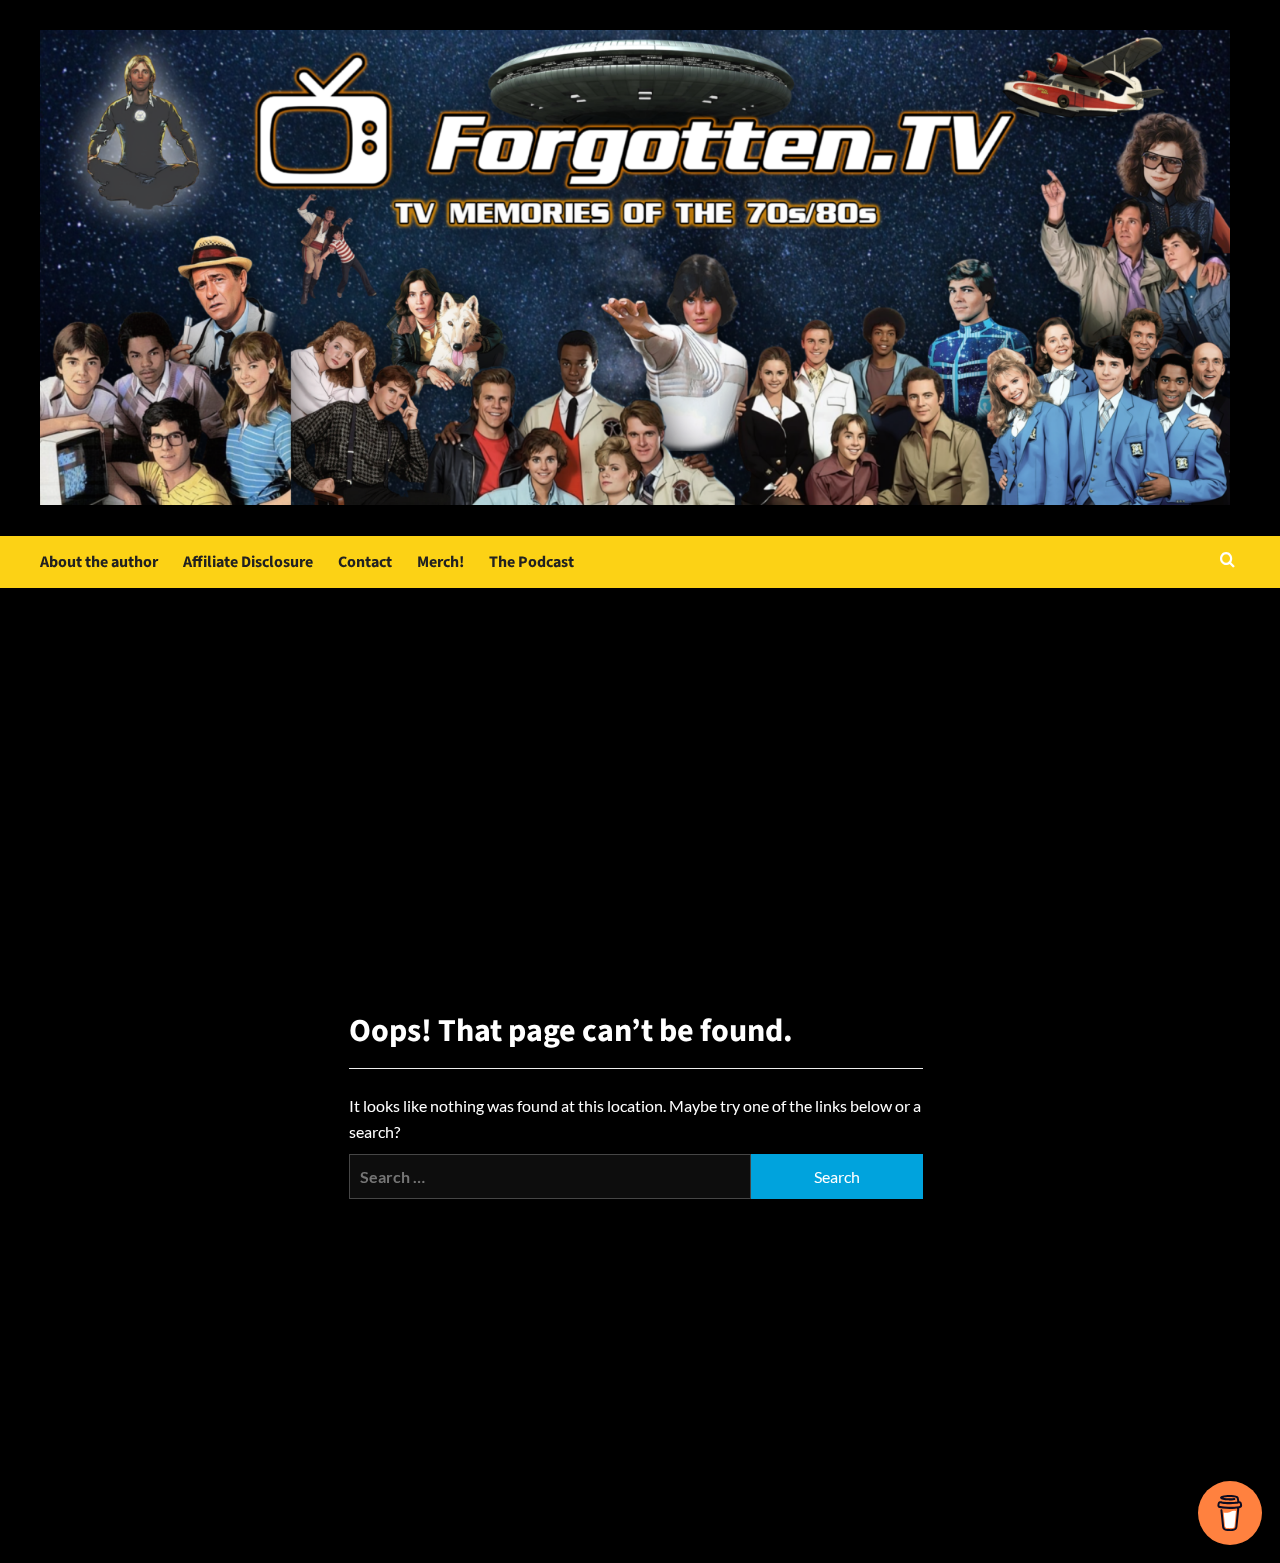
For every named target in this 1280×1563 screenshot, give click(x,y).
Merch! (440, 562)
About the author (99, 562)
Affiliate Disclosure (248, 562)
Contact (365, 562)
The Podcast (531, 562)
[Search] (1227, 561)
